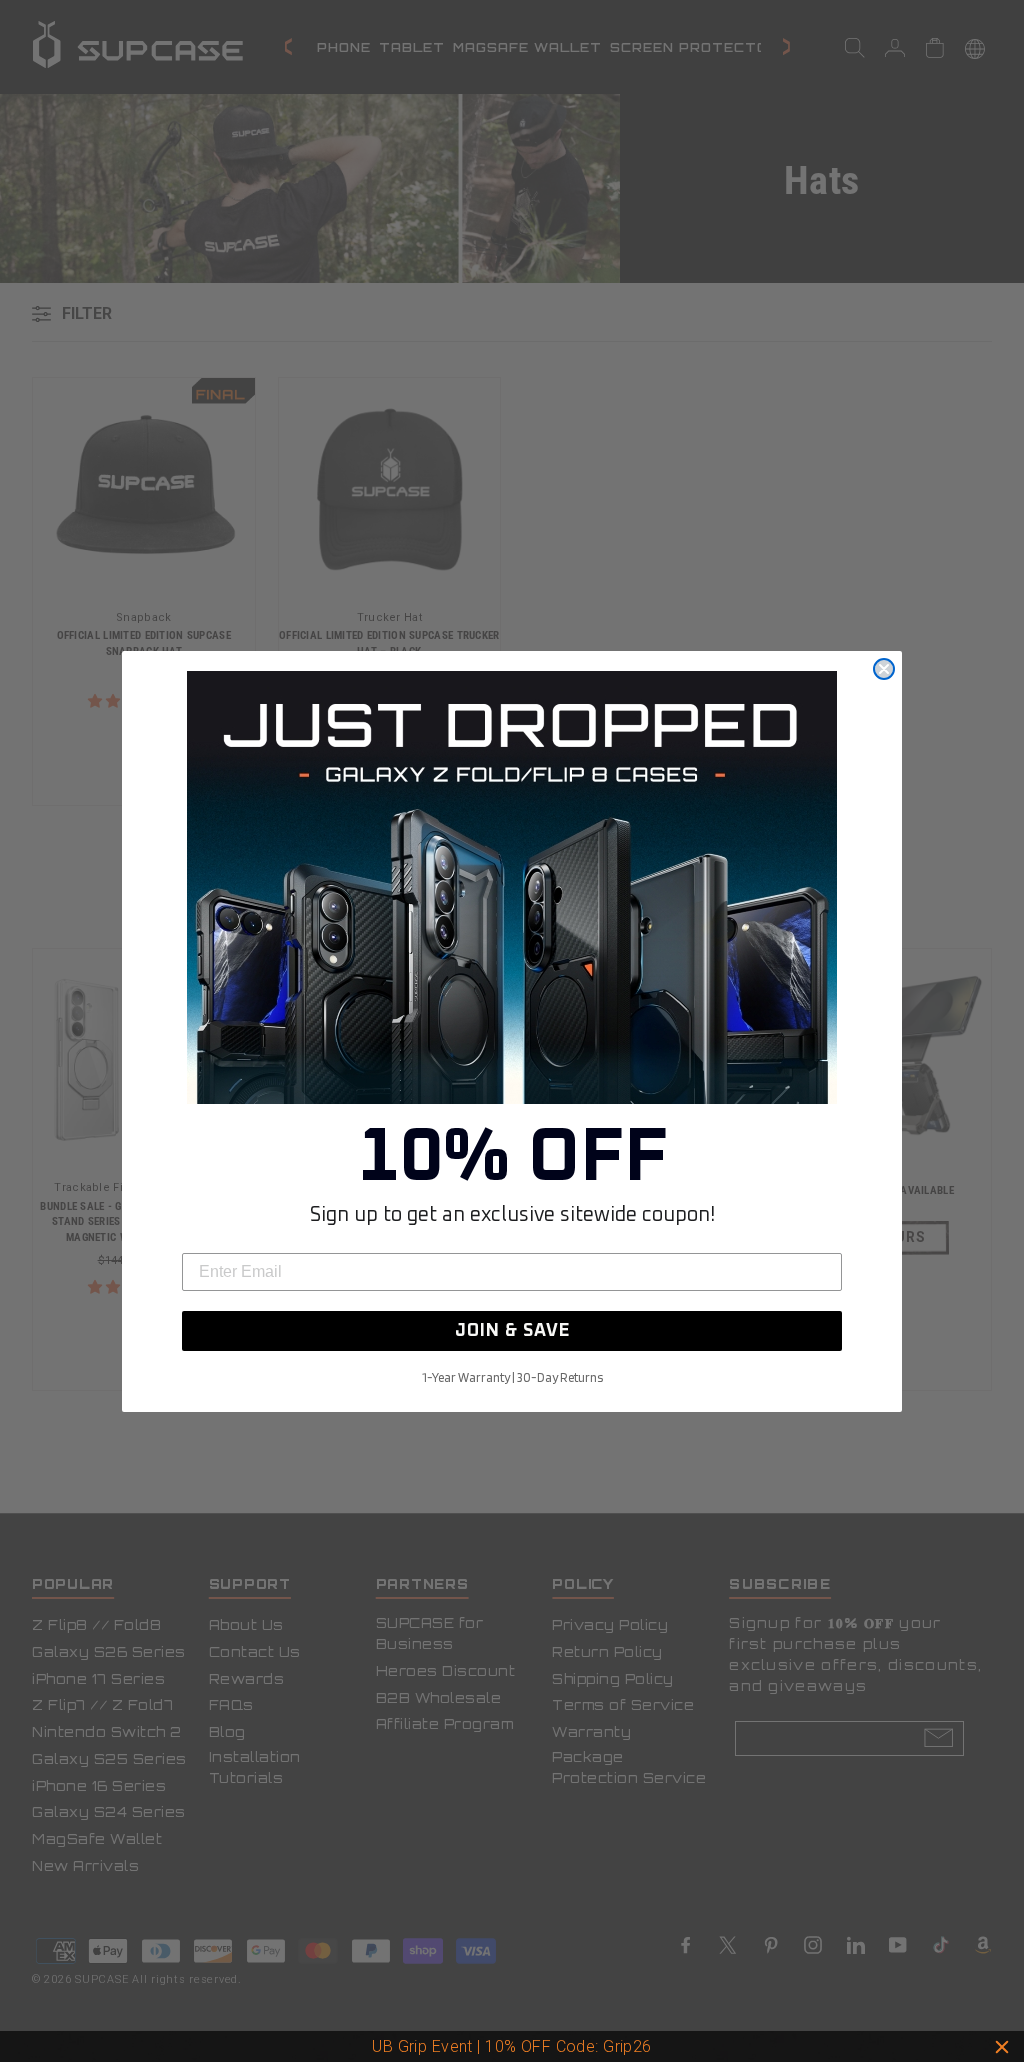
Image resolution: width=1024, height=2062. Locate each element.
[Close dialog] (884, 669)
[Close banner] (1002, 2047)
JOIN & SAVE (512, 1331)
